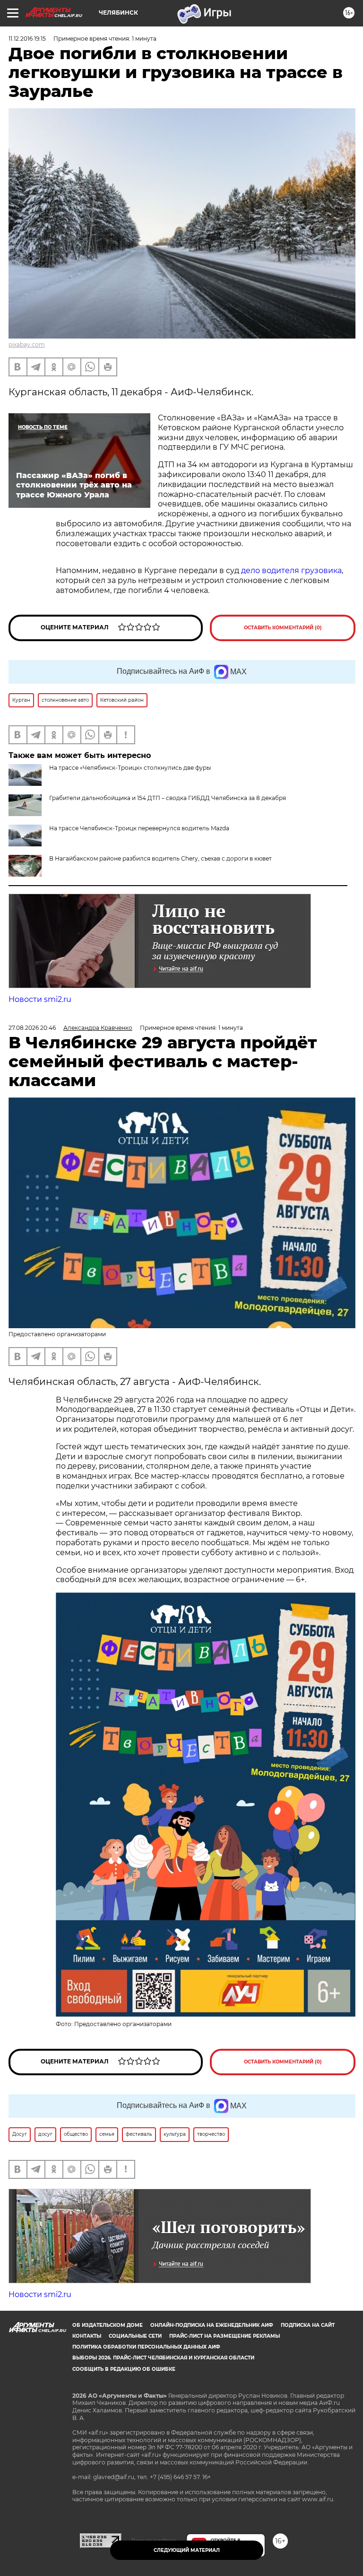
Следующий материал (187, 2550)
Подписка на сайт (308, 2325)
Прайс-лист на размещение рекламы (225, 2336)
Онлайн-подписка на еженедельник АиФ (212, 2325)
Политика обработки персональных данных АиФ (146, 2347)
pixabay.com (27, 344)
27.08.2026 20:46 (32, 1028)
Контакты (87, 2336)
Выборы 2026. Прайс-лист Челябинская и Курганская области (163, 2358)
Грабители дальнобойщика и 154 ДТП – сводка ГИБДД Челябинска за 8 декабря (168, 798)
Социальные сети (135, 2336)
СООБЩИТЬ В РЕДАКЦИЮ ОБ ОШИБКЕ (124, 2369)
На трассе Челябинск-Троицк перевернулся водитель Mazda (139, 828)
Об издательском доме (108, 2325)
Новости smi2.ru (40, 999)
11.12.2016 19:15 (27, 39)
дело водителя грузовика (291, 570)
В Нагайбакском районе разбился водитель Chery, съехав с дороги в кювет (160, 858)
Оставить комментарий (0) (283, 628)
